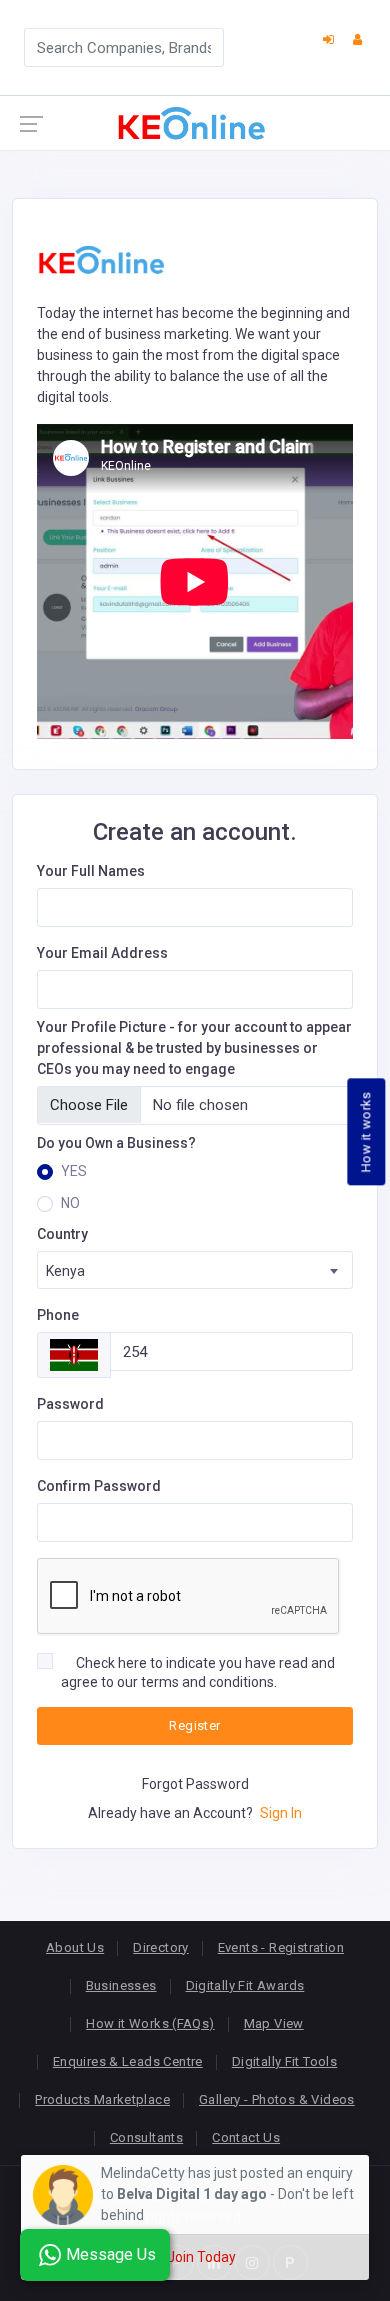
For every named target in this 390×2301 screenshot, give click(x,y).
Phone (58, 1315)
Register (194, 1725)
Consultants (146, 2137)
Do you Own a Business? (116, 1143)
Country (62, 1234)
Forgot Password (195, 1784)
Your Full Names (91, 871)
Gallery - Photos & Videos (277, 2099)
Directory (161, 1947)
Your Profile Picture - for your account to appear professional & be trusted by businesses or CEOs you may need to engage (194, 1048)
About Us (75, 1947)
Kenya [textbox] (65, 1271)
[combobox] (195, 1270)
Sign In (279, 1813)
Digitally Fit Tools (284, 2061)
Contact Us (246, 2137)
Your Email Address (102, 953)
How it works (366, 1131)
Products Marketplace (102, 2099)
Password (70, 1404)
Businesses (121, 1985)
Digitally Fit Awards (245, 1985)
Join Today (201, 2257)
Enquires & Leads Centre (128, 2061)
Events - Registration (281, 1947)
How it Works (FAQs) (150, 2023)
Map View (274, 2023)
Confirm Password (99, 1486)
